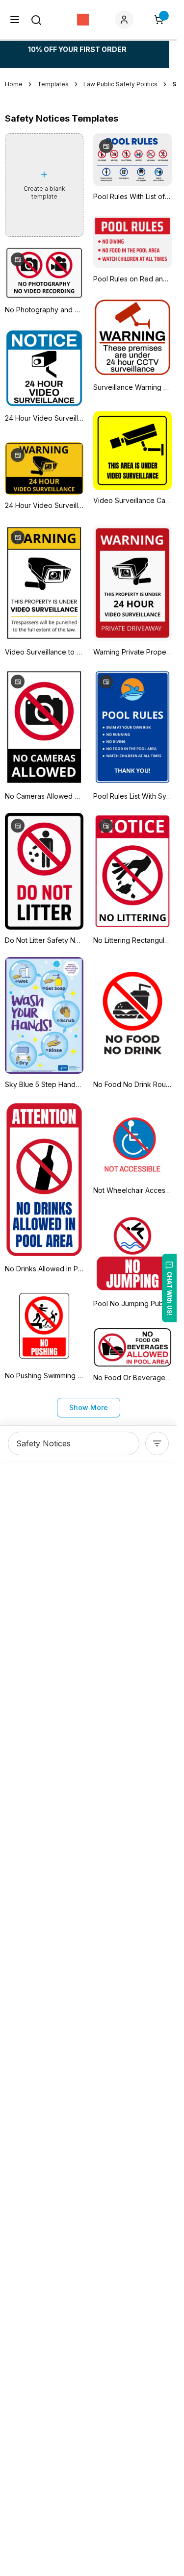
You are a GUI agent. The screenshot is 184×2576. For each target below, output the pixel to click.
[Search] (36, 20)
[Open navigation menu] (15, 20)
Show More (89, 1407)
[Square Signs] (83, 20)
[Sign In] (126, 20)
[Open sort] (157, 1443)
